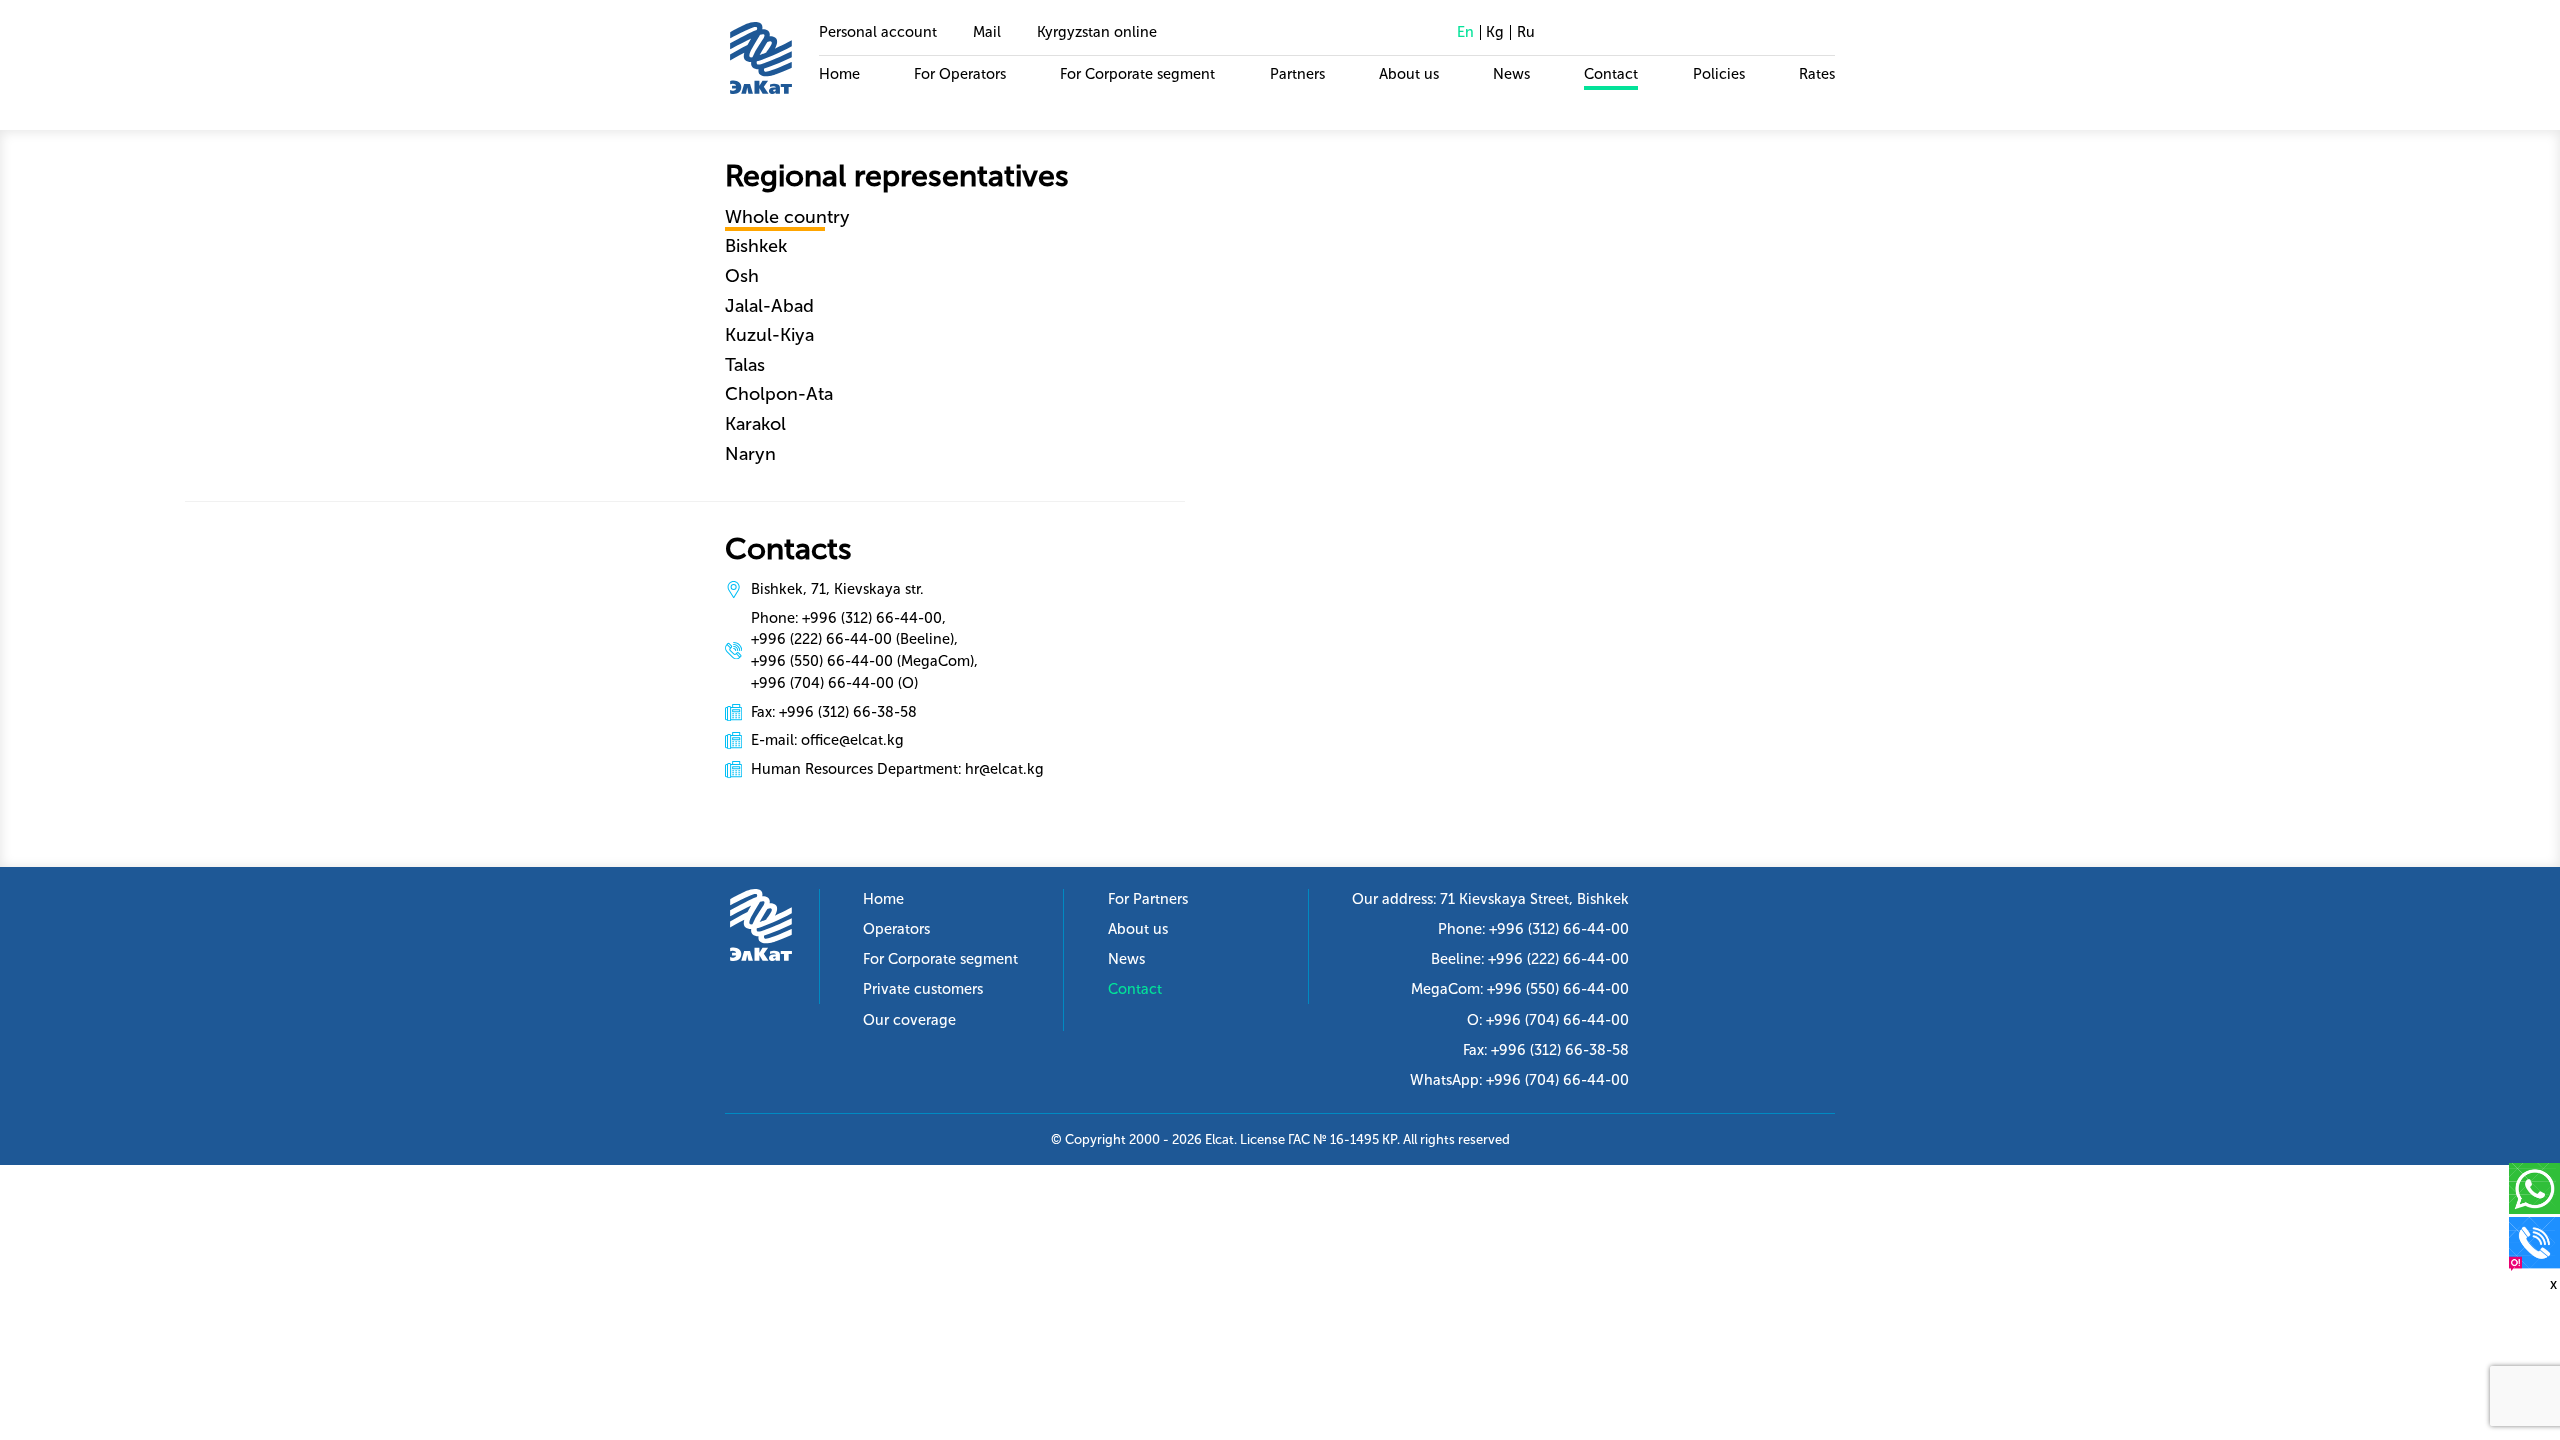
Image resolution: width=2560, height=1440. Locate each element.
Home (839, 74)
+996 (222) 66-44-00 (1558, 959)
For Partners (1148, 899)
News (1511, 74)
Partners (1297, 74)
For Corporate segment (1137, 74)
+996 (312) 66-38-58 (1560, 1050)
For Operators (960, 74)
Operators (896, 929)
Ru (1526, 32)
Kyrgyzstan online (1097, 32)
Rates (1817, 74)
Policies (1719, 74)
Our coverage (909, 1020)
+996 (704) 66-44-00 (1557, 1020)
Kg (1495, 32)
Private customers (923, 989)
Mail (987, 32)
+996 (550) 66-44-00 (1558, 989)
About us (1409, 74)
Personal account (878, 32)
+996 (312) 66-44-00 (1559, 929)
